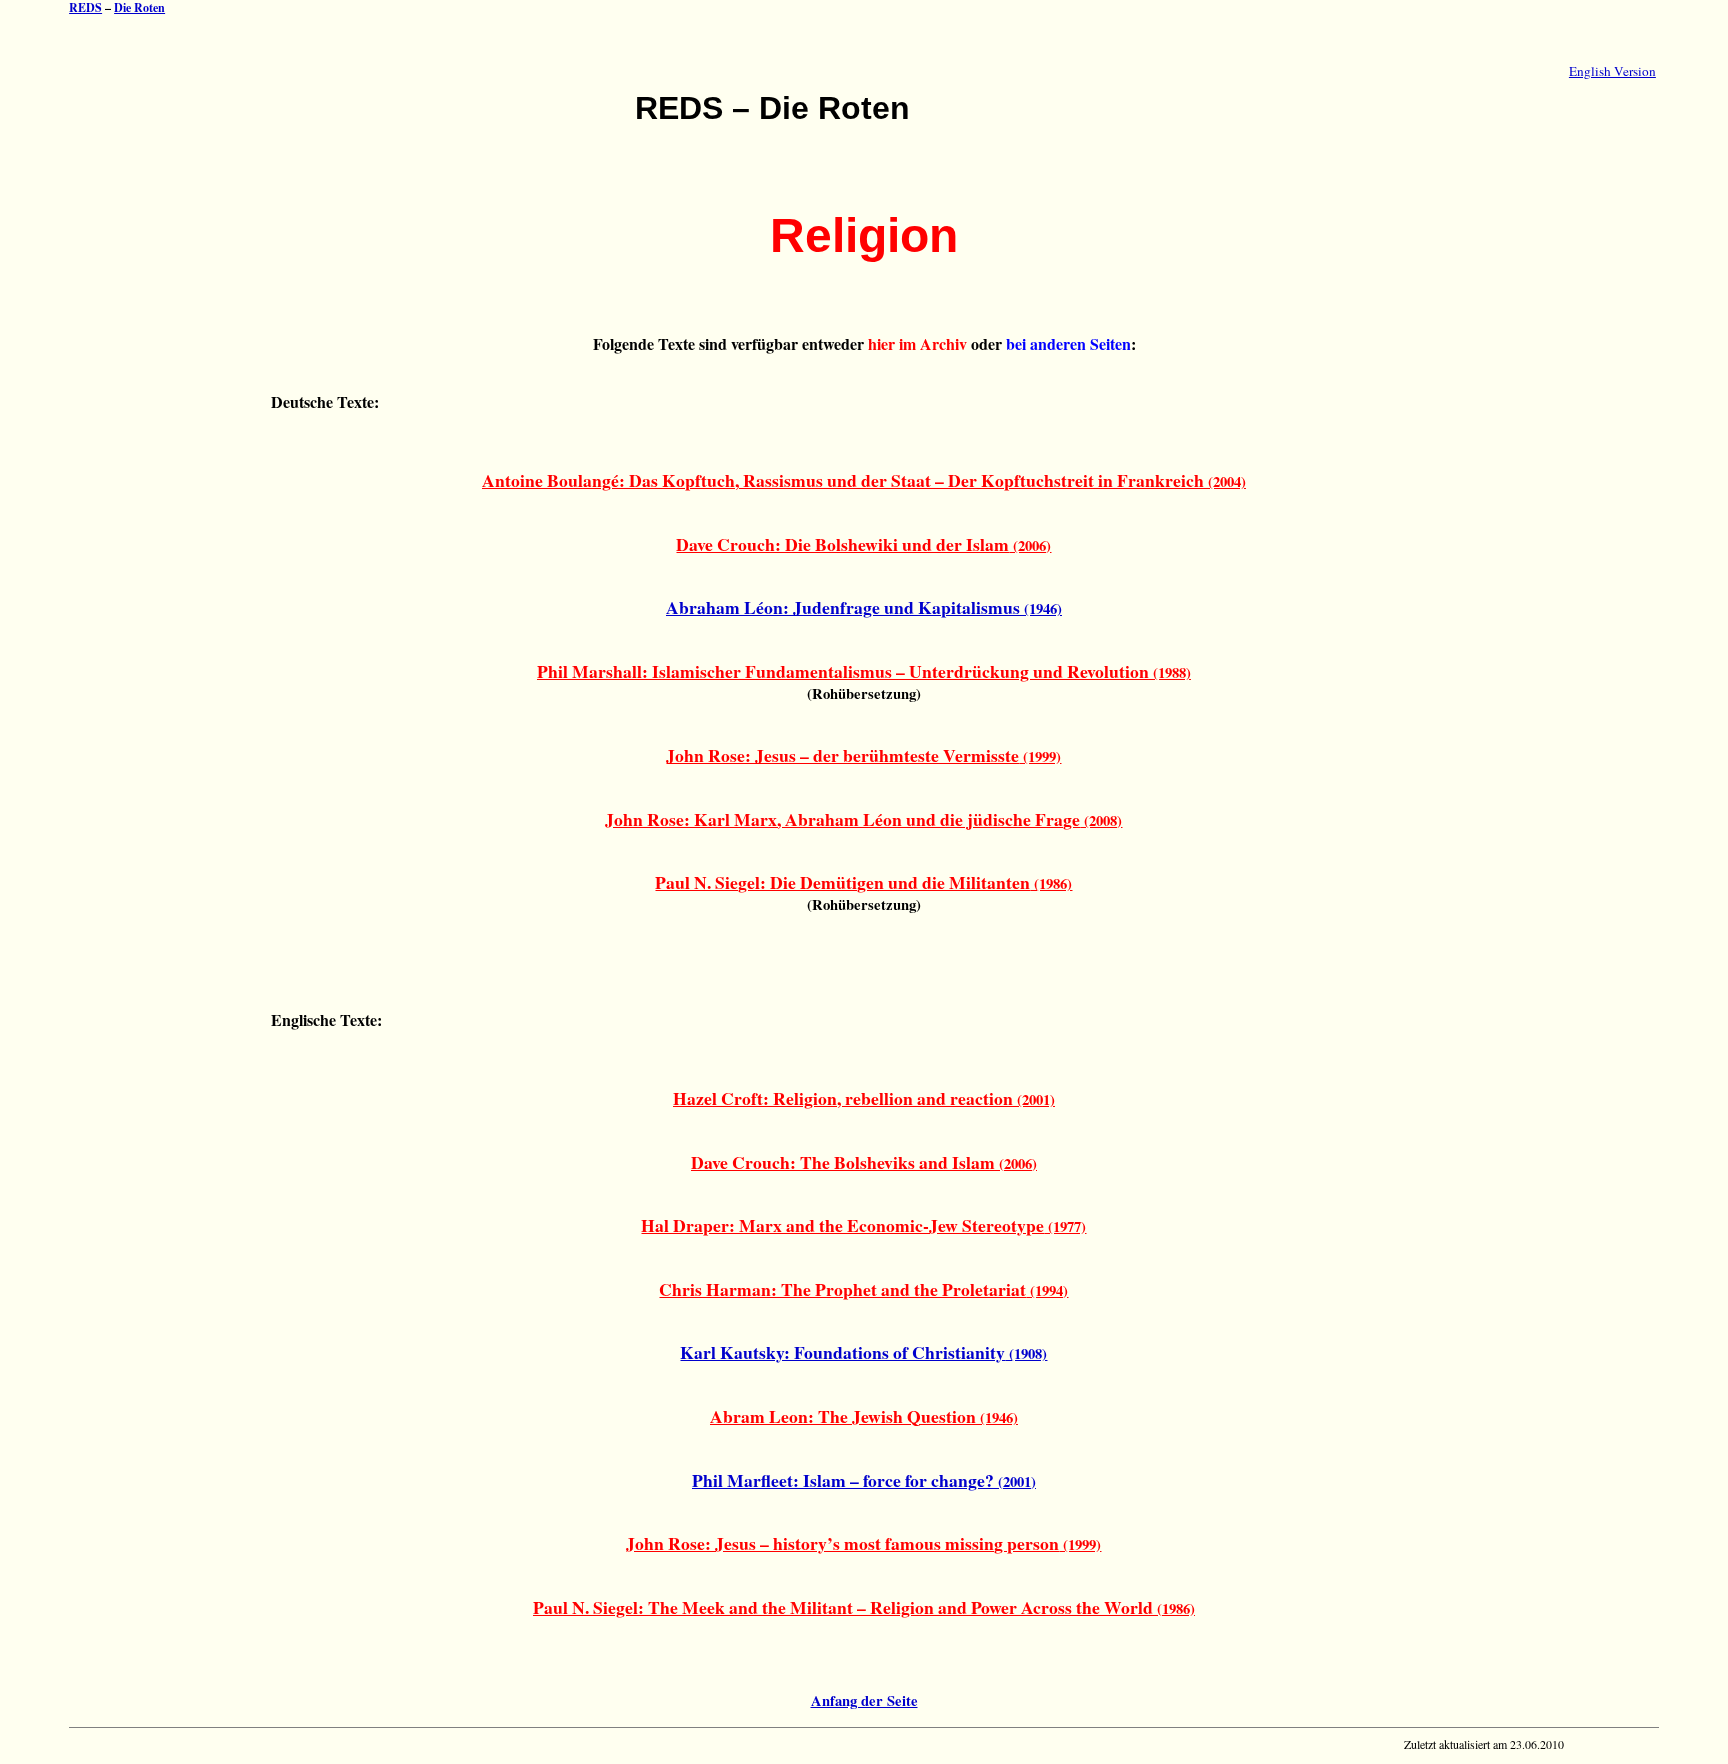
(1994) (863, 1290)
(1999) (863, 756)
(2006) (863, 545)
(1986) (863, 883)
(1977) (863, 1226)
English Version (1612, 71)
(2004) (864, 481)
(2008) (863, 820)
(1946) (864, 608)
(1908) (863, 1353)
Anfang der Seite (864, 1700)
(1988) (864, 672)
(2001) (864, 1099)
